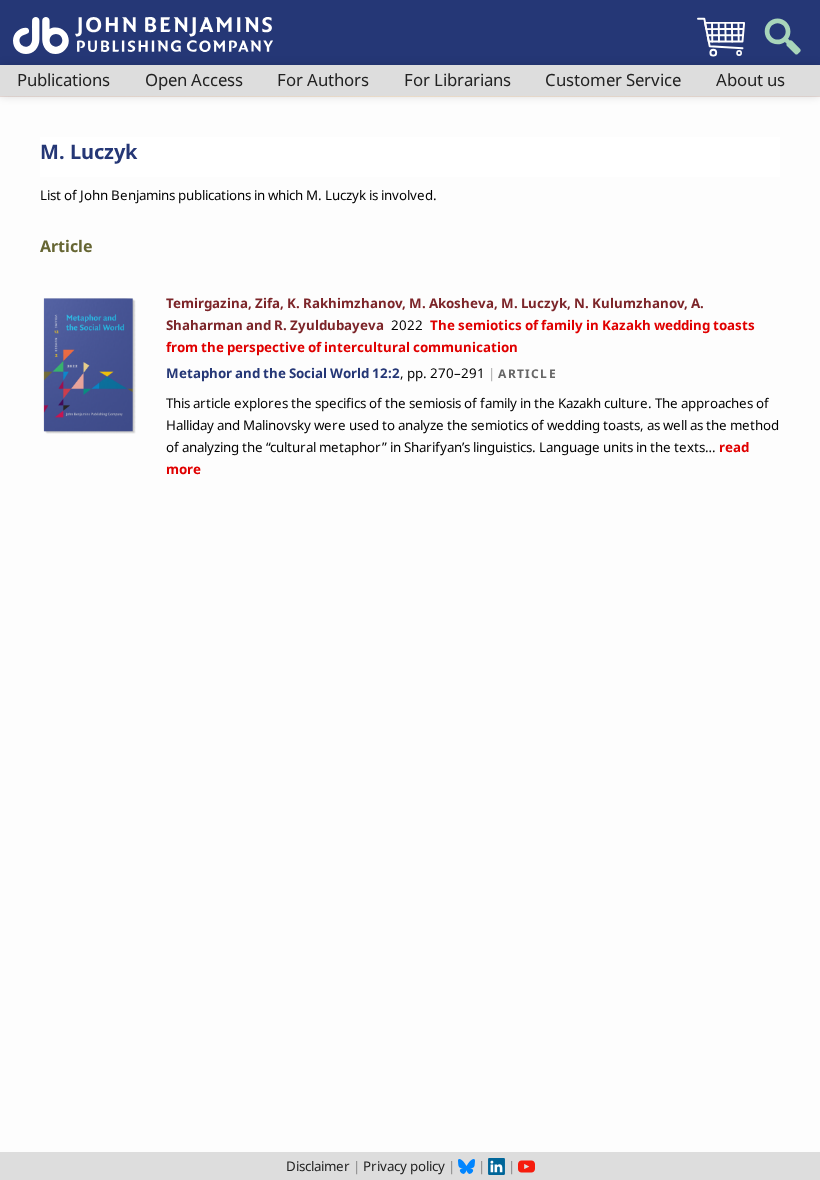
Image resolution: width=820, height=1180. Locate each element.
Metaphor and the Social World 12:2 (283, 373)
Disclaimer (318, 1166)
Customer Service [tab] (613, 79)
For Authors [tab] (323, 79)
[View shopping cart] (721, 56)
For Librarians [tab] (457, 79)
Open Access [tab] (194, 79)
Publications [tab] (63, 79)
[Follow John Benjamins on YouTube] (526, 1166)
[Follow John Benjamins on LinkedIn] (496, 1166)
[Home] (143, 24)
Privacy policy (404, 1166)
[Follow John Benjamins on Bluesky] (466, 1166)
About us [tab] (750, 79)
